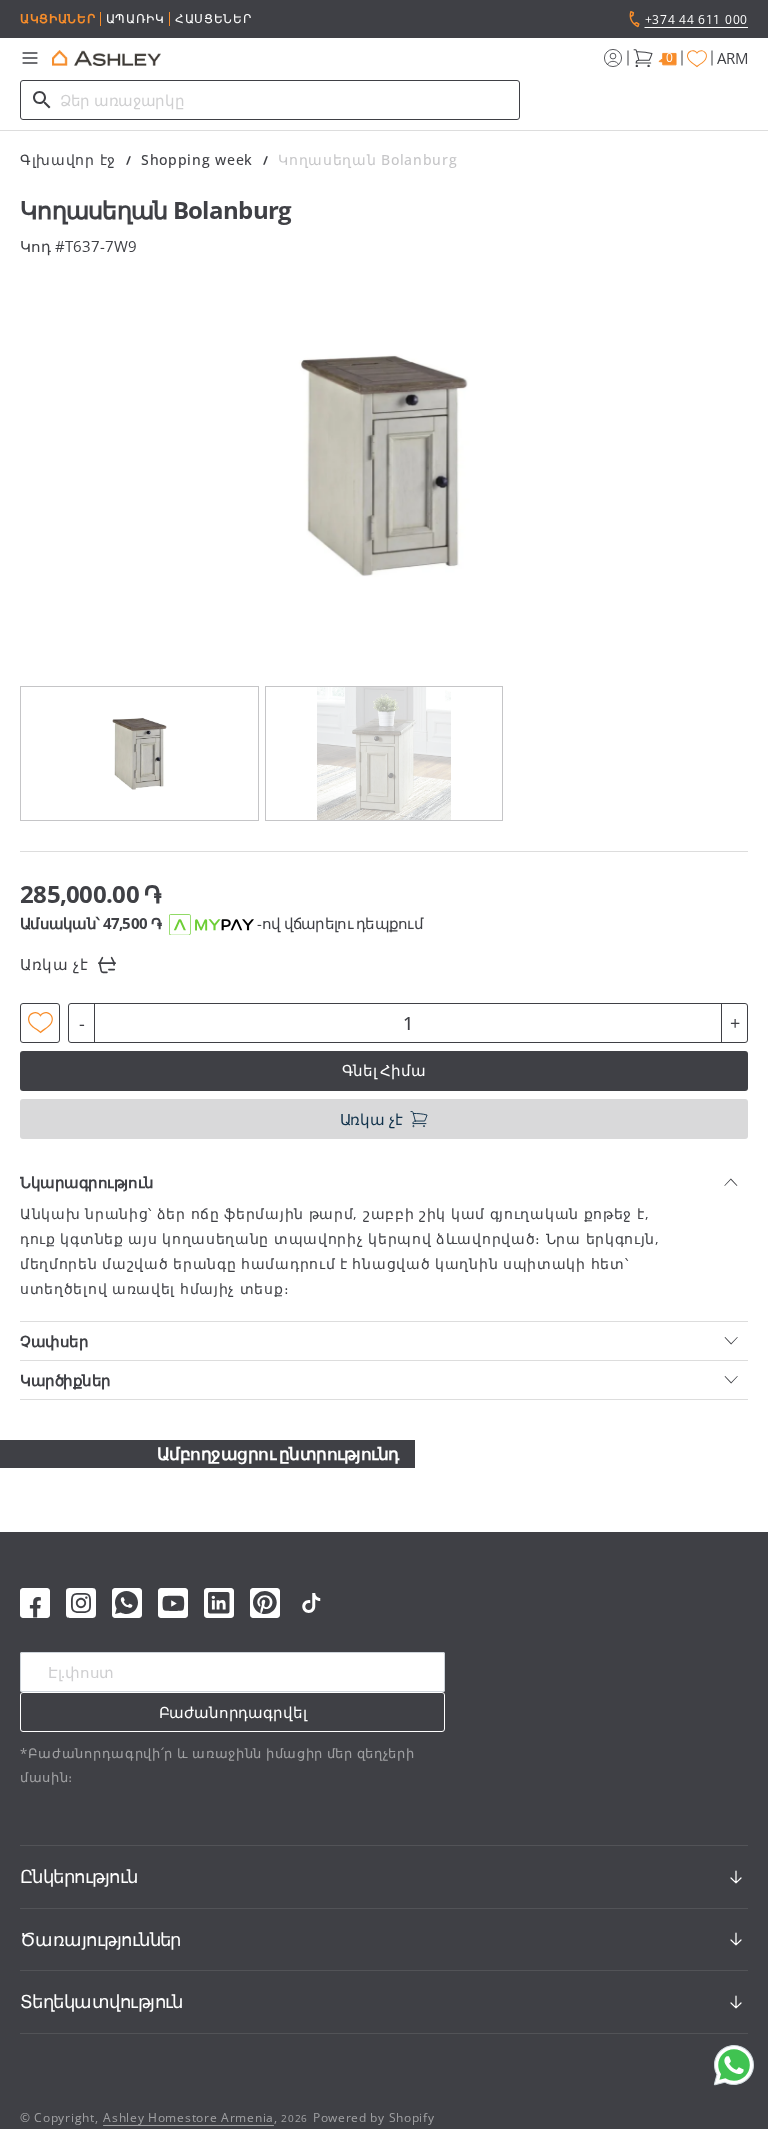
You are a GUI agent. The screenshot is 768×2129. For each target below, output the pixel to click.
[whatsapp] (127, 1603)
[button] (30, 58)
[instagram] (81, 1603)
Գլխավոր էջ (68, 159)
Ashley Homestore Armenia (188, 2117)
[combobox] (270, 100)
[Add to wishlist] (40, 1023)
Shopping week (197, 159)
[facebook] (35, 1603)
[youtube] (173, 1603)
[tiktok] (311, 1603)
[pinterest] (265, 1603)
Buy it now (384, 1070)
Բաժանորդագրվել (233, 1712)
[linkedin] (219, 1603)
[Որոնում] (42, 100)
